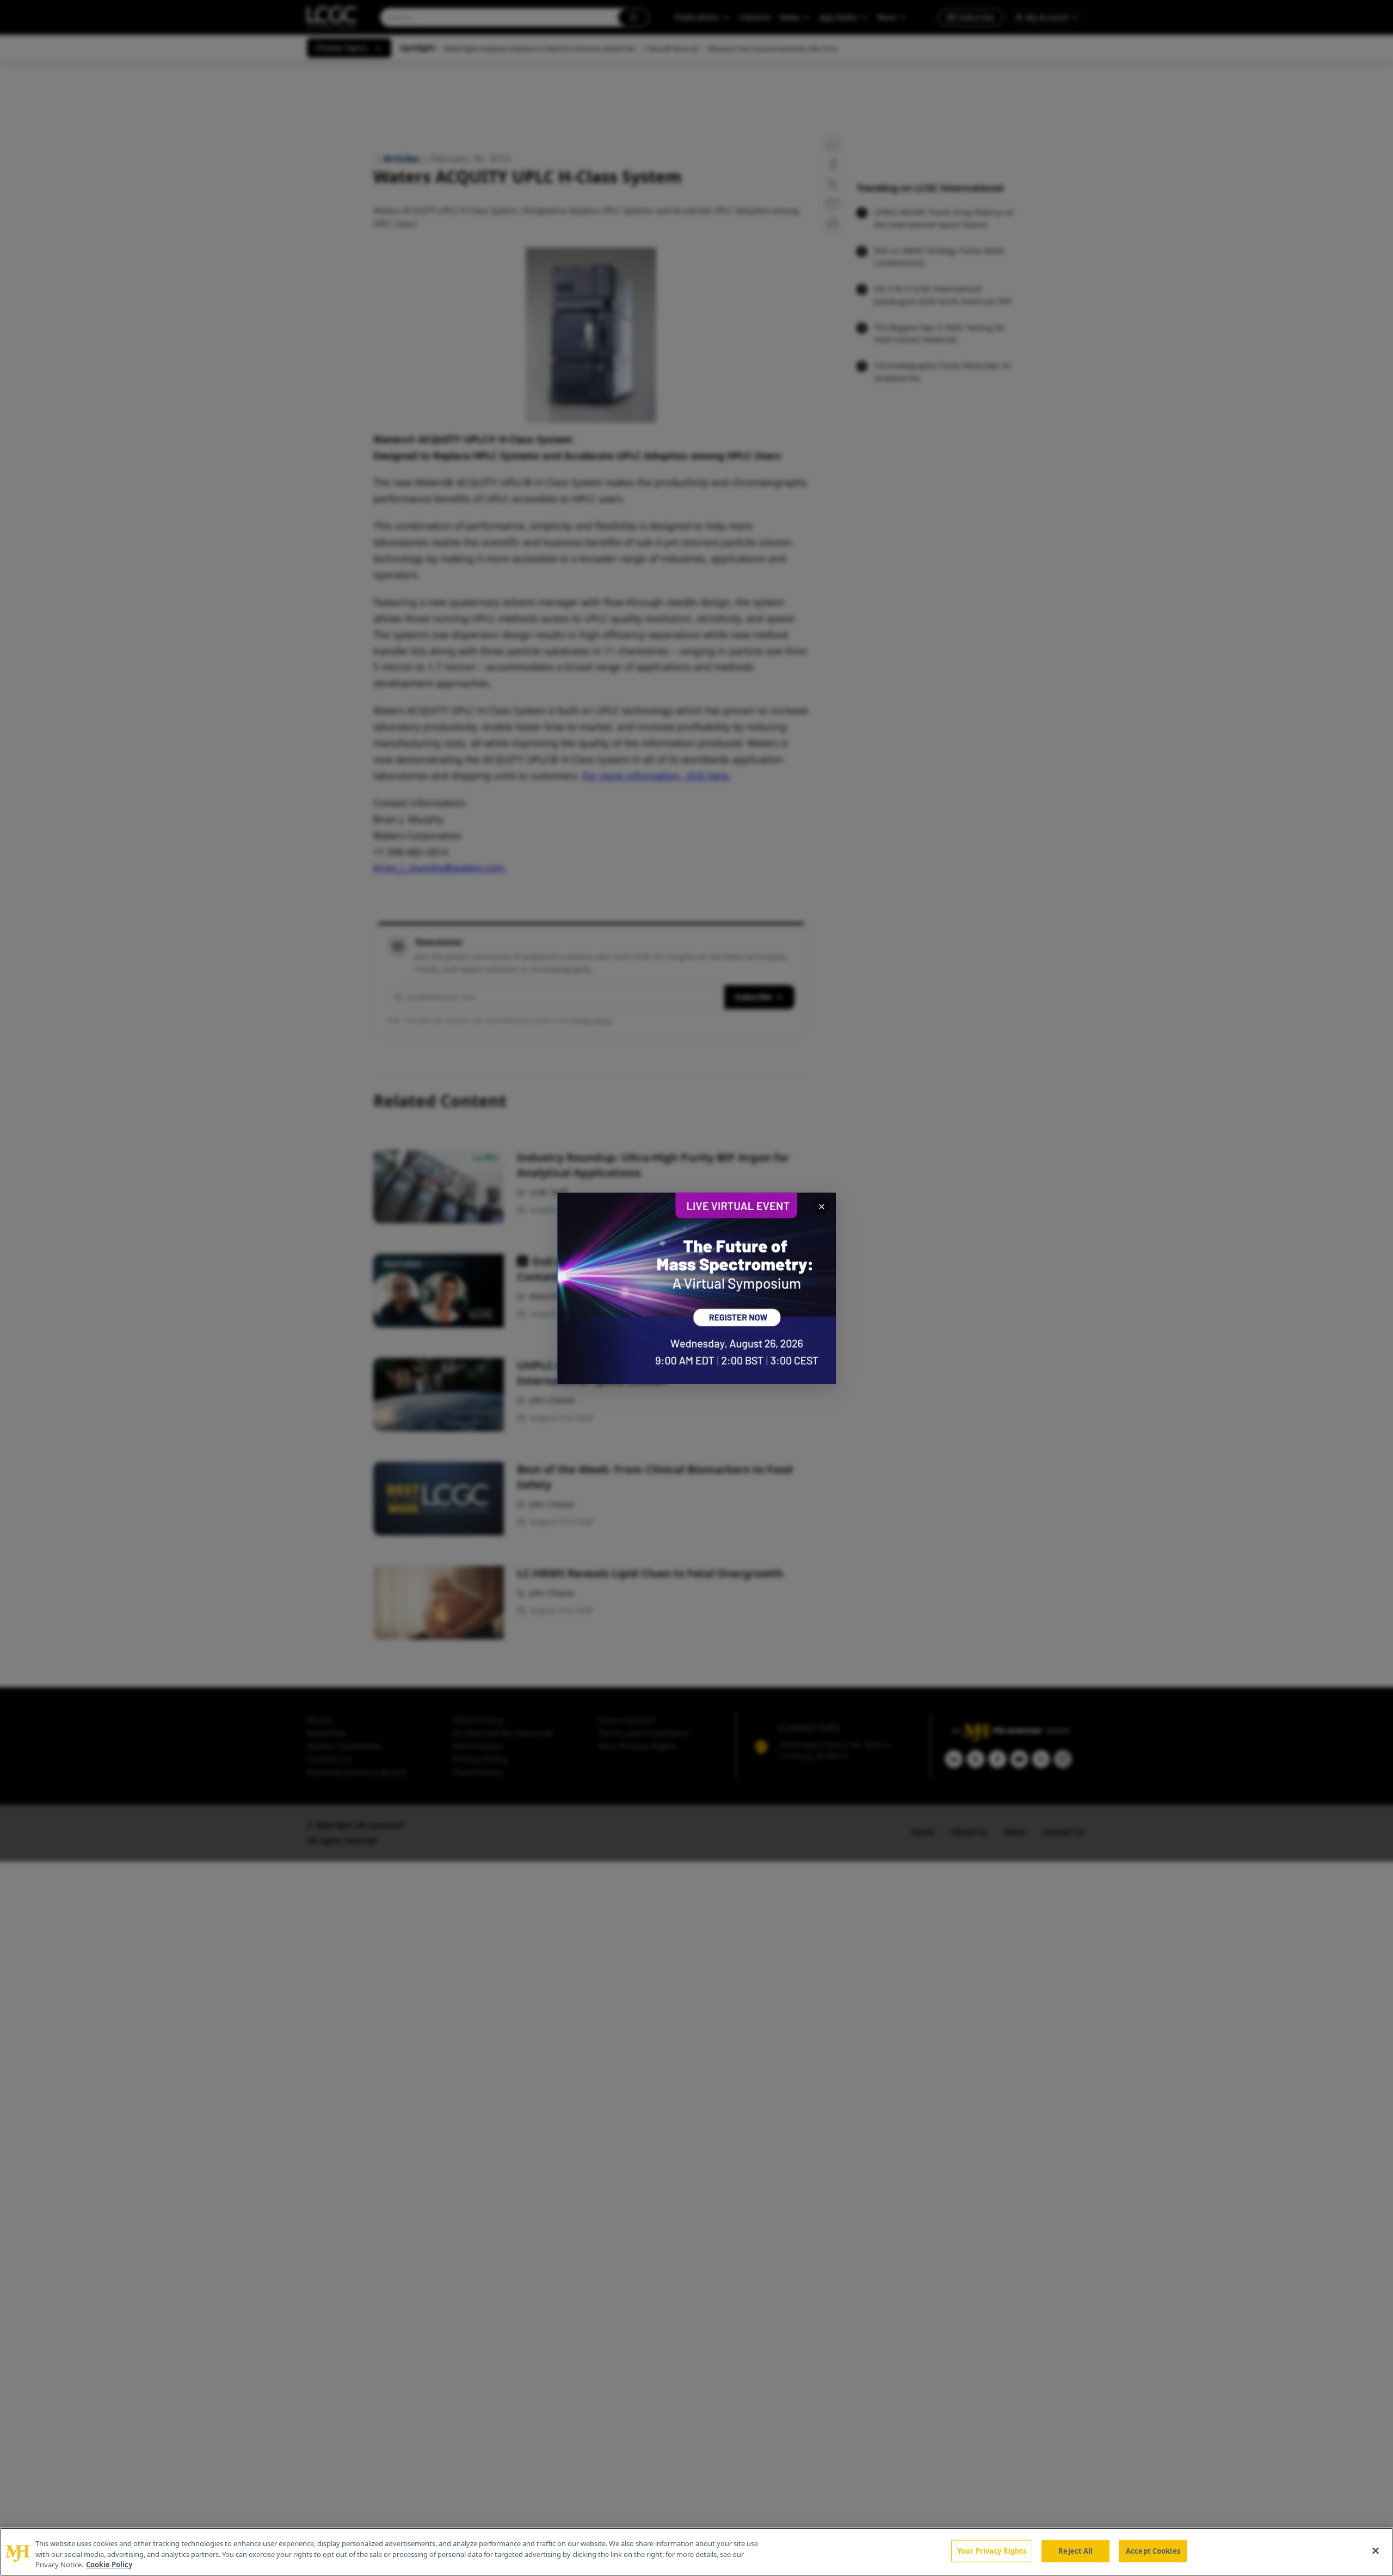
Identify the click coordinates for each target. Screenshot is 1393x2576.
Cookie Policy (109, 2565)
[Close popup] (822, 1207)
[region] (696, 2552)
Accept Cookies (1153, 2550)
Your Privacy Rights (992, 2550)
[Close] (1376, 2550)
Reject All (1075, 2550)
